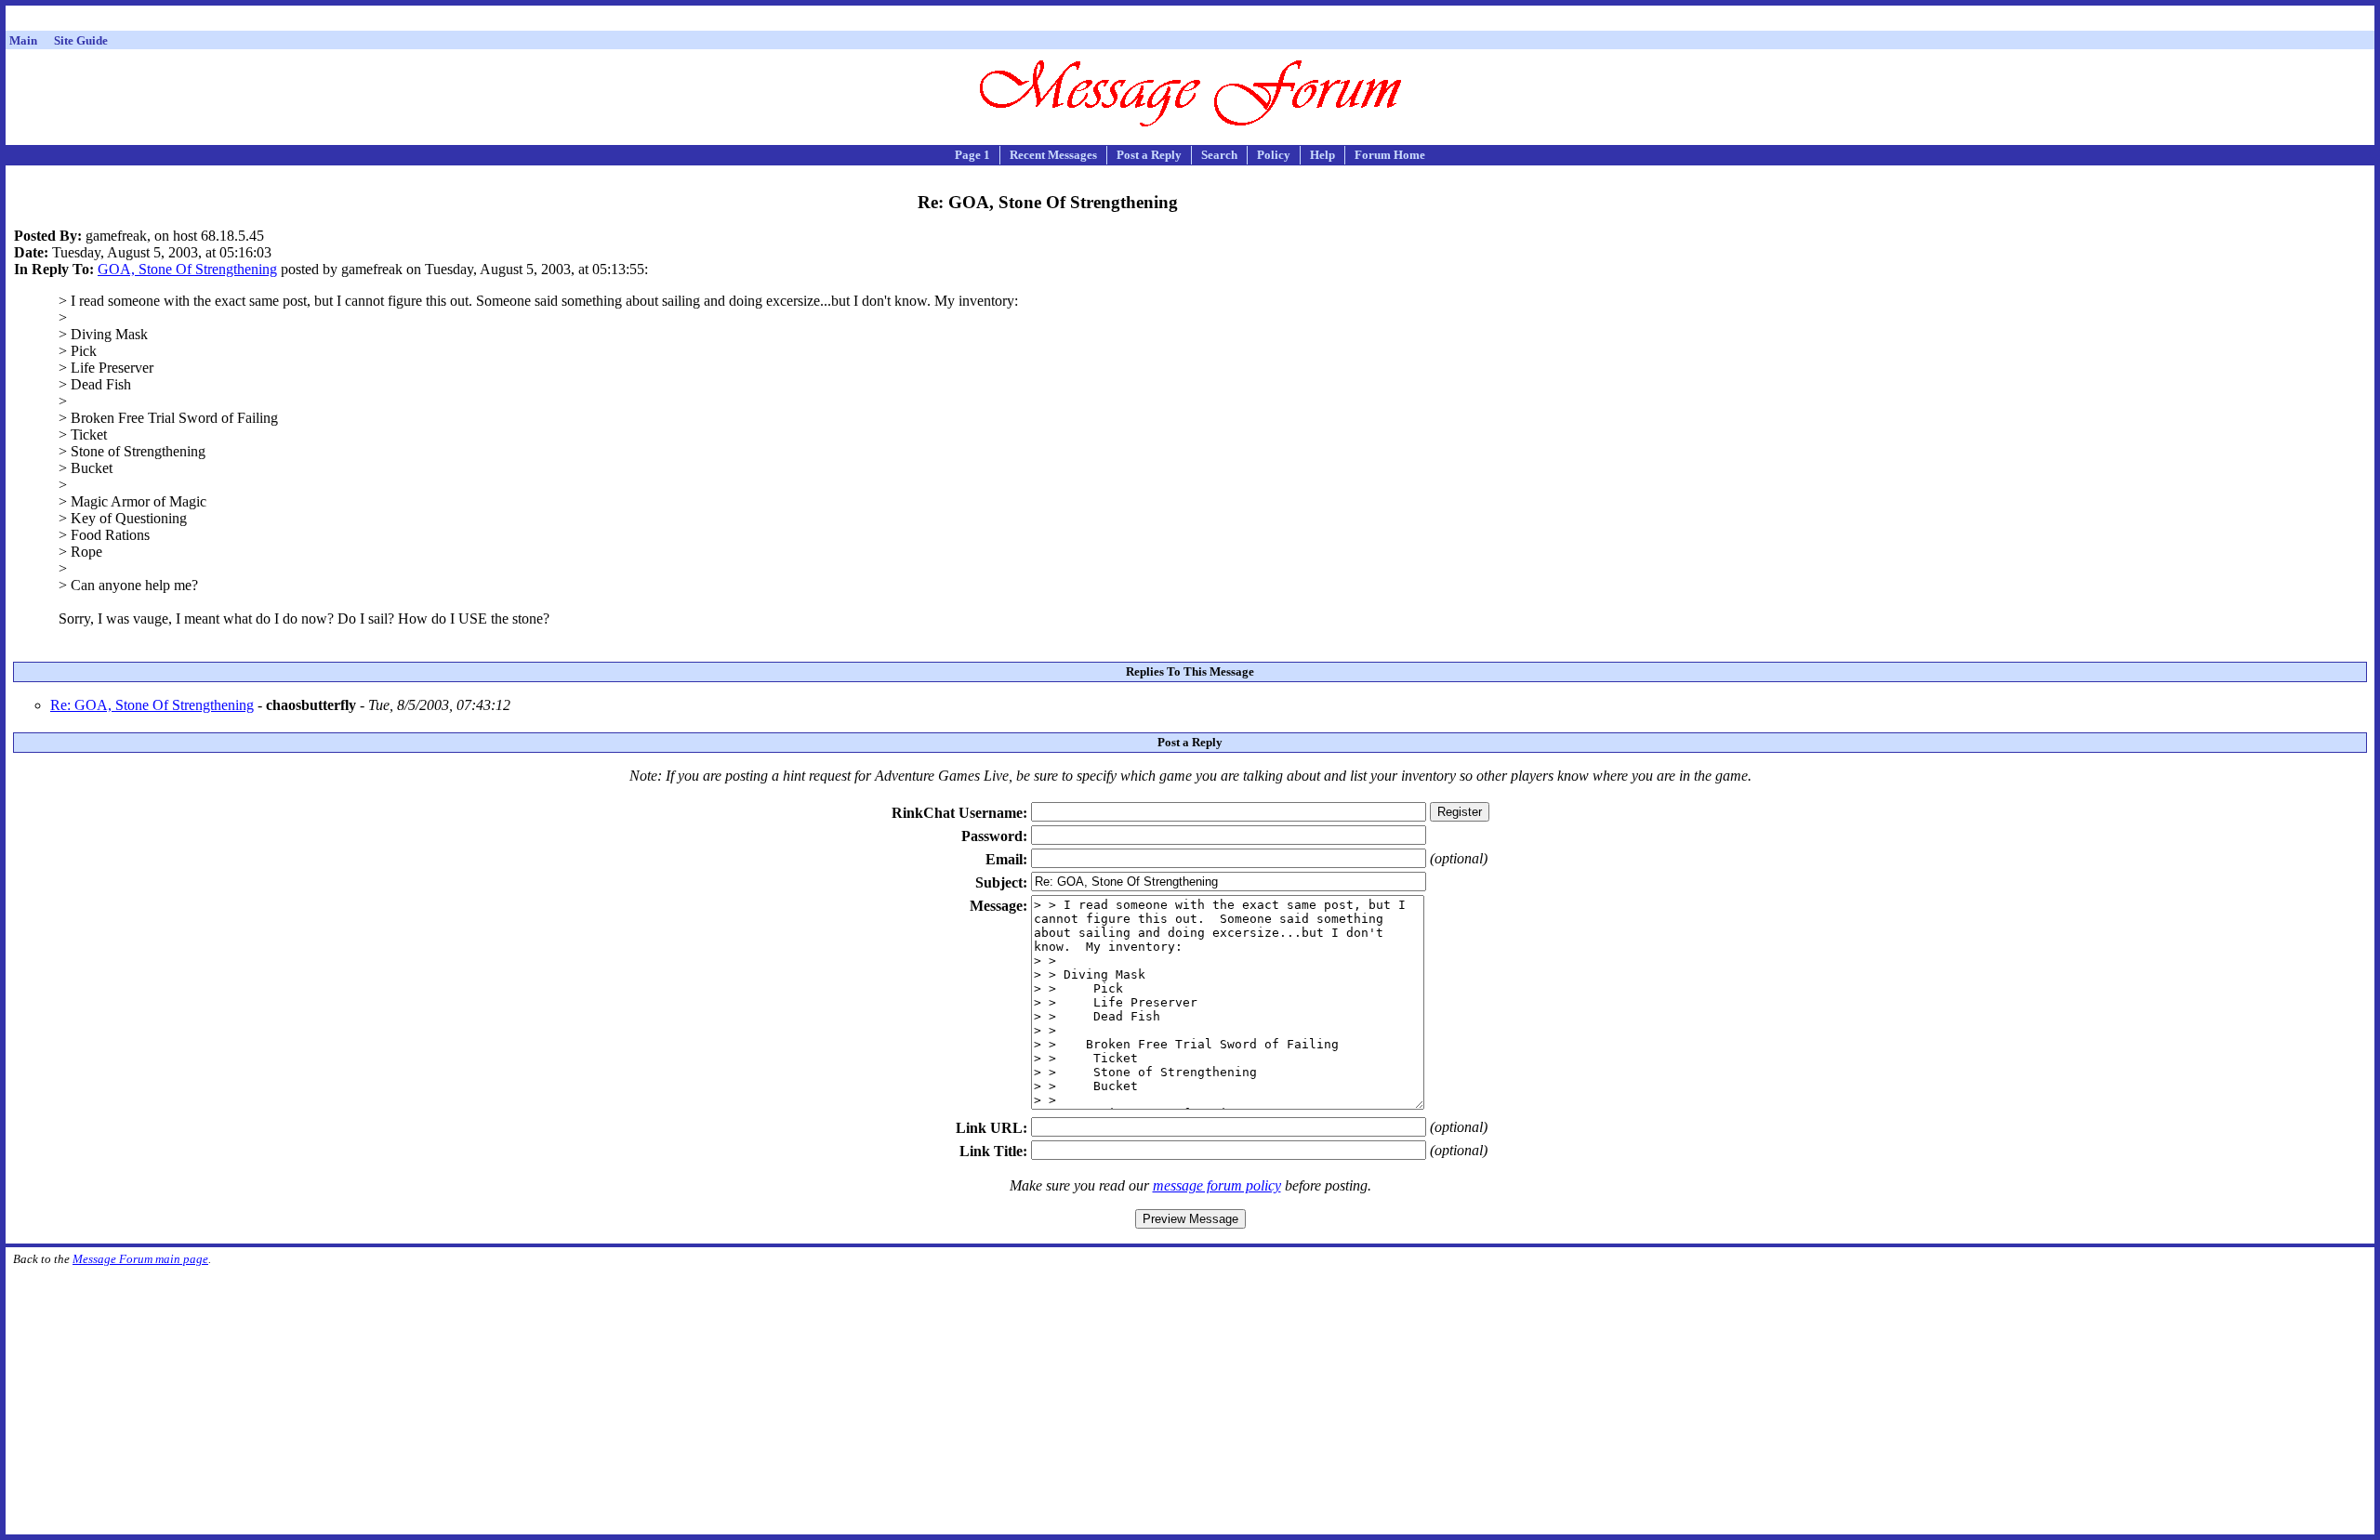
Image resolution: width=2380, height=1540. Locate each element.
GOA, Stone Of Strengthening (187, 269)
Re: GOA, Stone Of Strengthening (152, 705)
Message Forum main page (140, 1259)
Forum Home (1390, 155)
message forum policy (1217, 1185)
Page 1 (972, 155)
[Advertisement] (1190, 21)
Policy (1274, 155)
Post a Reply (1149, 155)
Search (1219, 155)
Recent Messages (1053, 155)
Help (1322, 155)
